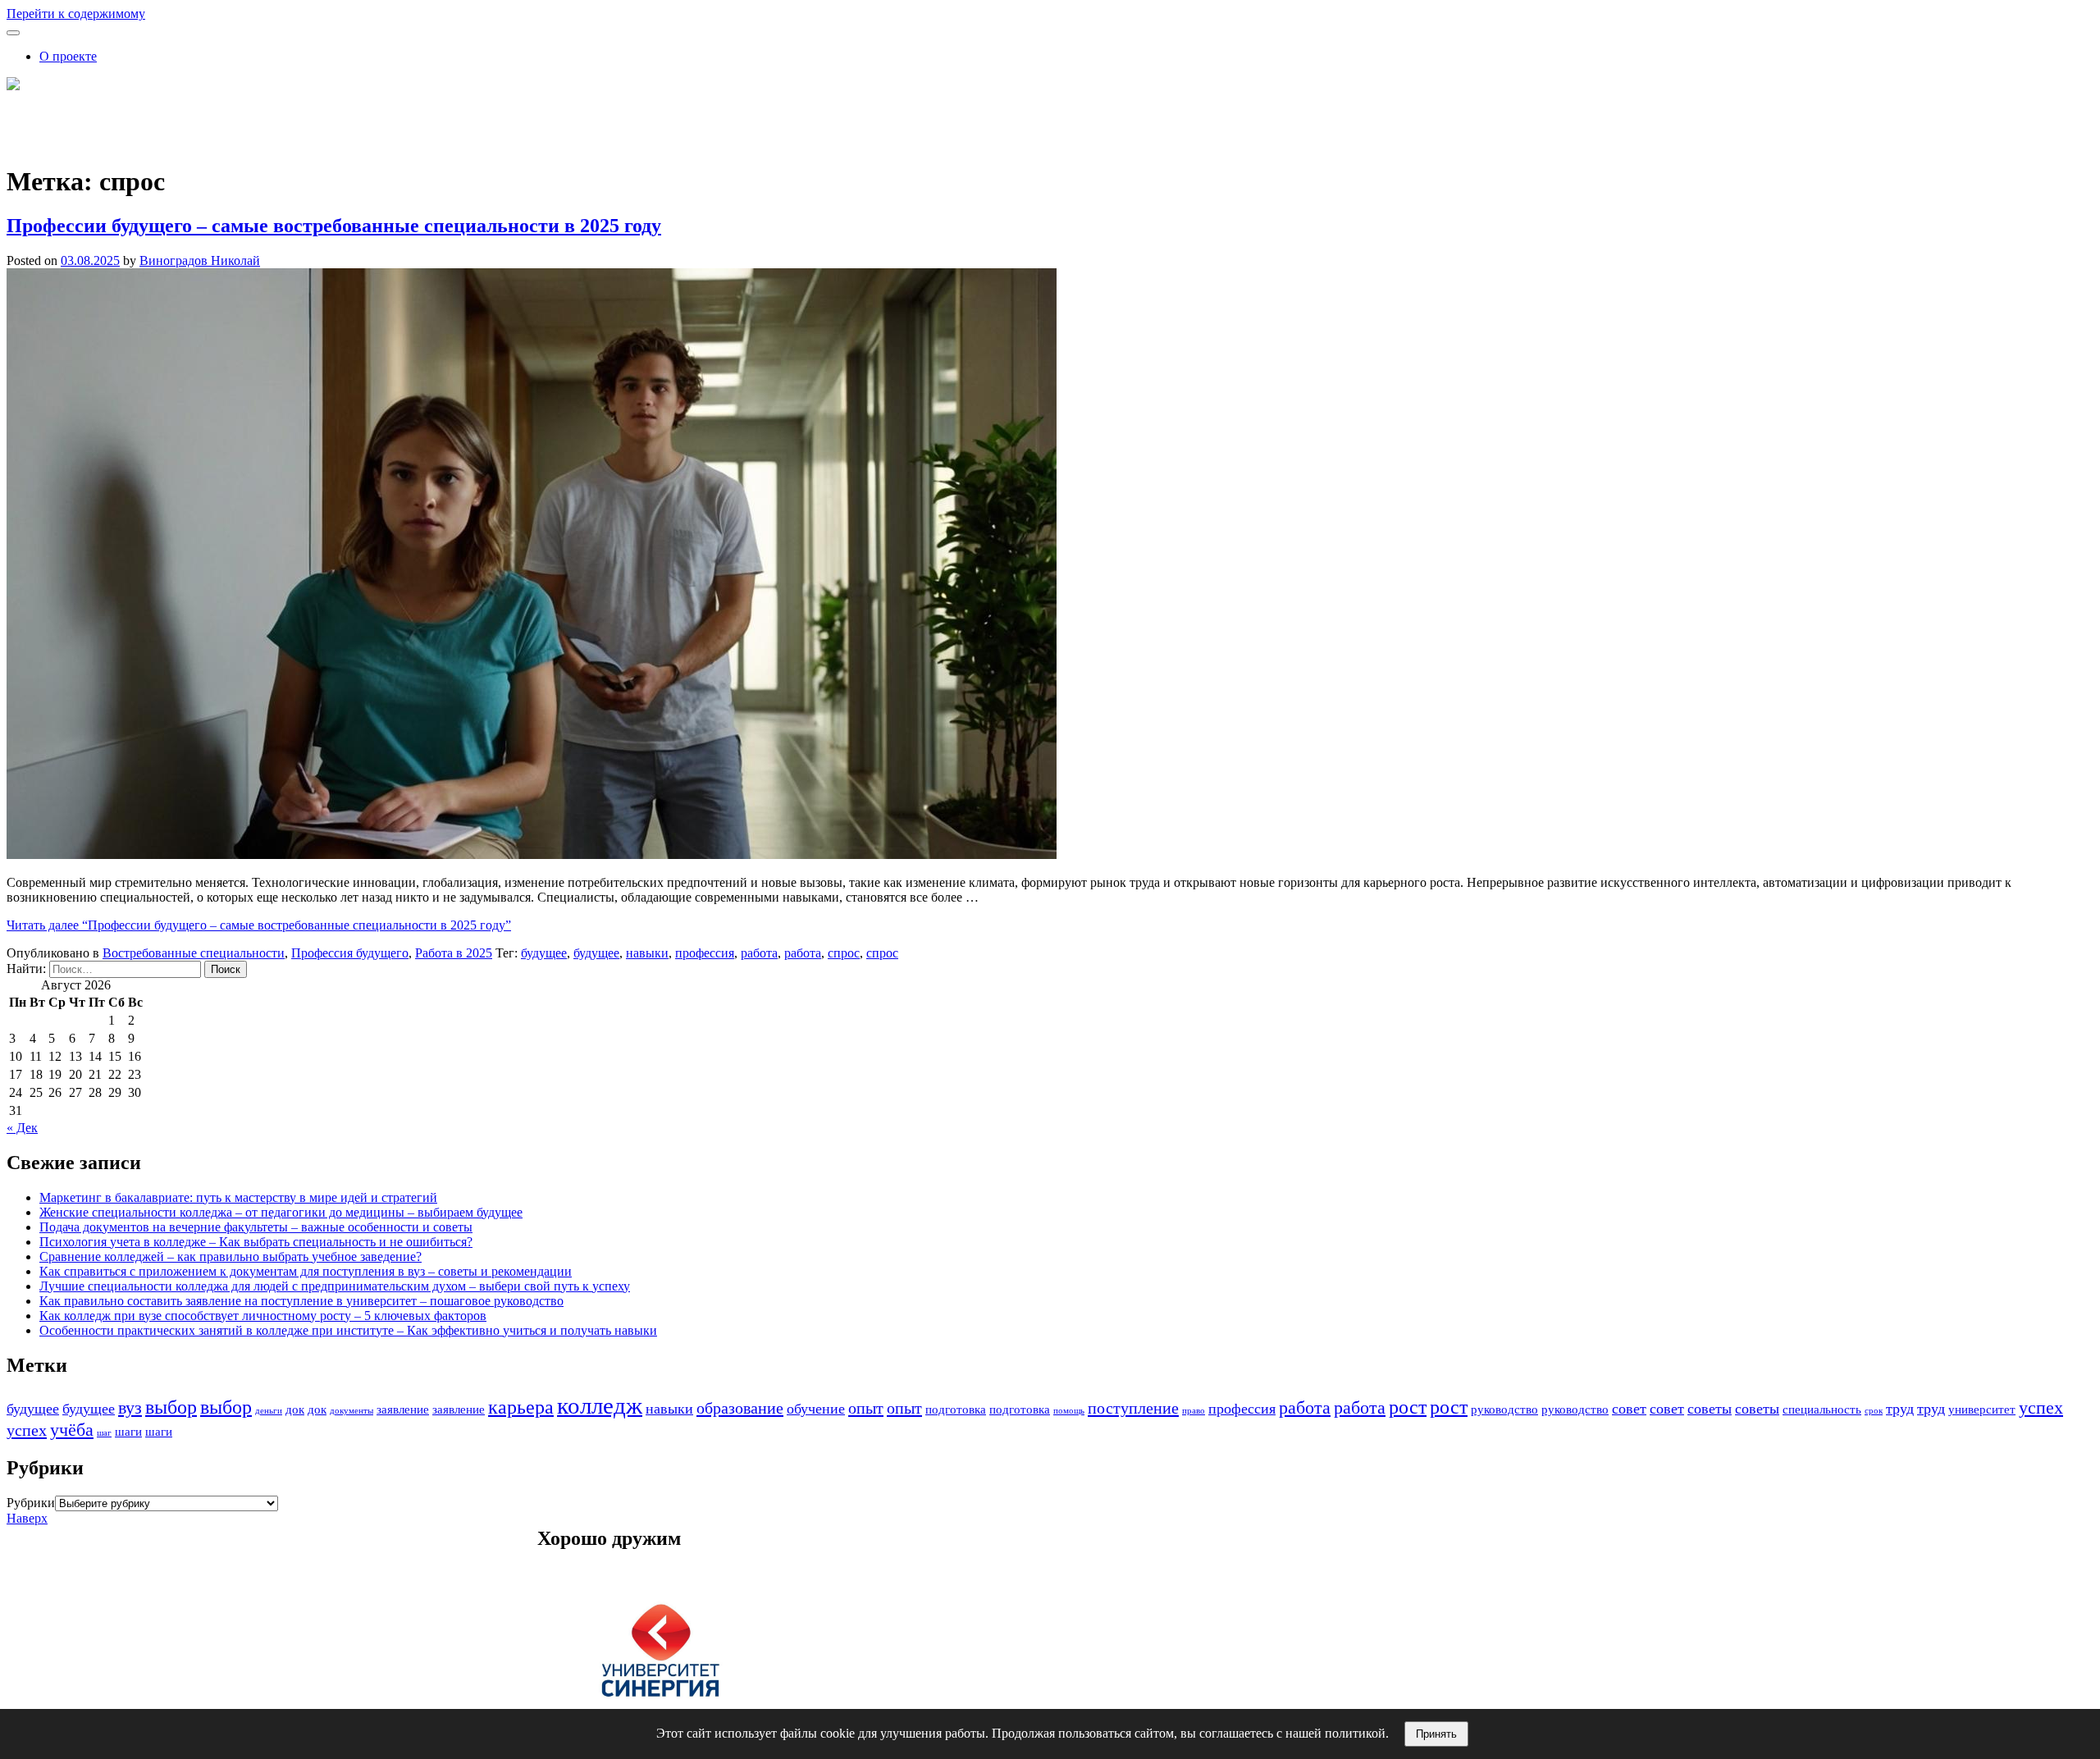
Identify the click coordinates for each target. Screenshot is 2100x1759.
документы (352, 1411)
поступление (1133, 1408)
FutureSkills (38, 114)
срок (1874, 1411)
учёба (72, 1430)
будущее (544, 953)
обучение (816, 1409)
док (295, 1409)
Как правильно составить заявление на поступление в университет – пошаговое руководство (301, 1301)
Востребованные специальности (194, 953)
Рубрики (31, 1503)
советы (1710, 1409)
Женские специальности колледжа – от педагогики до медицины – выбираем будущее (281, 1212)
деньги (269, 1411)
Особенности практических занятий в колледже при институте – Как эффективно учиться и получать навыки (348, 1330)
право (1194, 1411)
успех (2041, 1407)
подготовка (956, 1409)
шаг (104, 1433)
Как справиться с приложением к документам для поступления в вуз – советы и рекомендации (306, 1271)
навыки (647, 953)
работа (759, 953)
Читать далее (259, 925)
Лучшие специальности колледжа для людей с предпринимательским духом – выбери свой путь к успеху (335, 1286)
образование (740, 1408)
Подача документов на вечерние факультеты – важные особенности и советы (256, 1227)
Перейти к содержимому (76, 14)
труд (1900, 1409)
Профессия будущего (350, 953)
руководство (1504, 1409)
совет (1629, 1409)
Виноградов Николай (200, 260)
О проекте (68, 56)
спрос (844, 953)
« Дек (22, 1128)
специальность (1822, 1409)
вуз (130, 1407)
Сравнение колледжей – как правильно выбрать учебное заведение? (231, 1256)
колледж (600, 1405)
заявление (403, 1409)
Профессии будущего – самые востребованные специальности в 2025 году (334, 226)
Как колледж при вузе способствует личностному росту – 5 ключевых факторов (263, 1316)
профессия (705, 953)
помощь (1069, 1411)
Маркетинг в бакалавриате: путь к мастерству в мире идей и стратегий (238, 1197)
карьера (521, 1407)
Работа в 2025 (454, 953)
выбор (171, 1407)
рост (1408, 1407)
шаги (128, 1432)
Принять (1436, 1734)
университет (1982, 1409)
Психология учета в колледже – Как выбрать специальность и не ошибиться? (256, 1242)
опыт (866, 1408)
